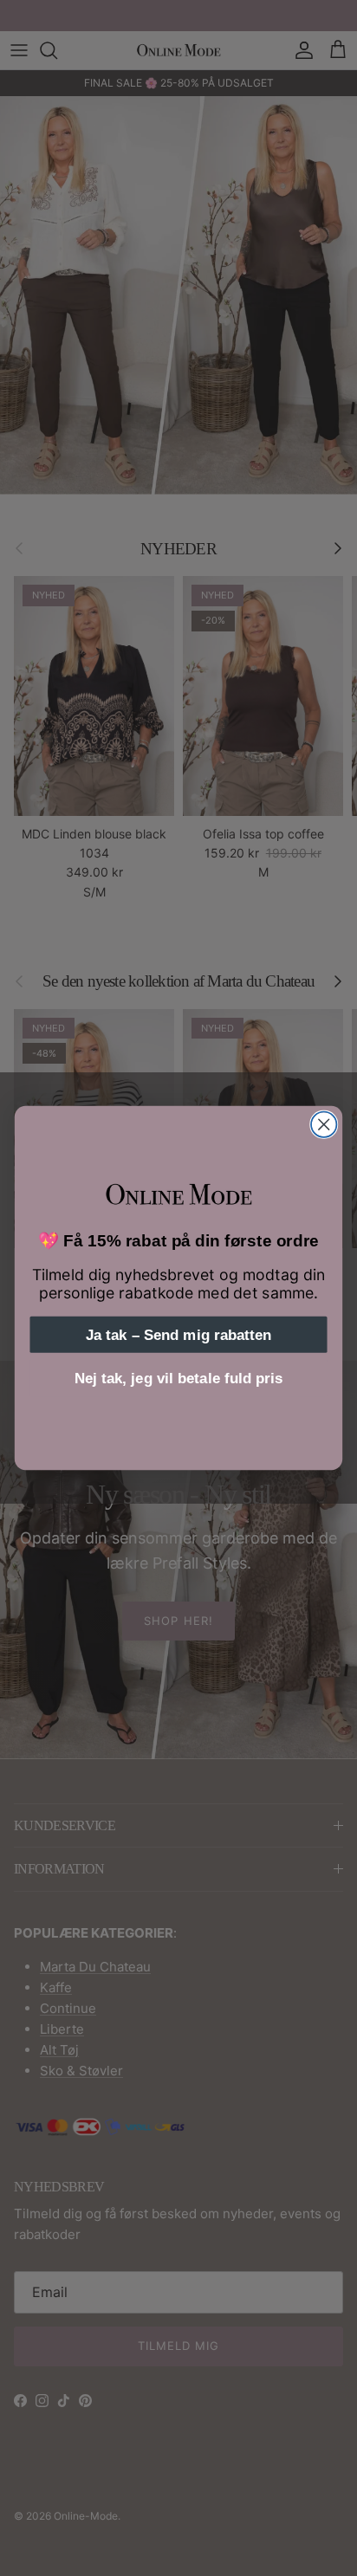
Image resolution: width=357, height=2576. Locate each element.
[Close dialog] (324, 1125)
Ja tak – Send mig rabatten (178, 1335)
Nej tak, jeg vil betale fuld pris (178, 1378)
